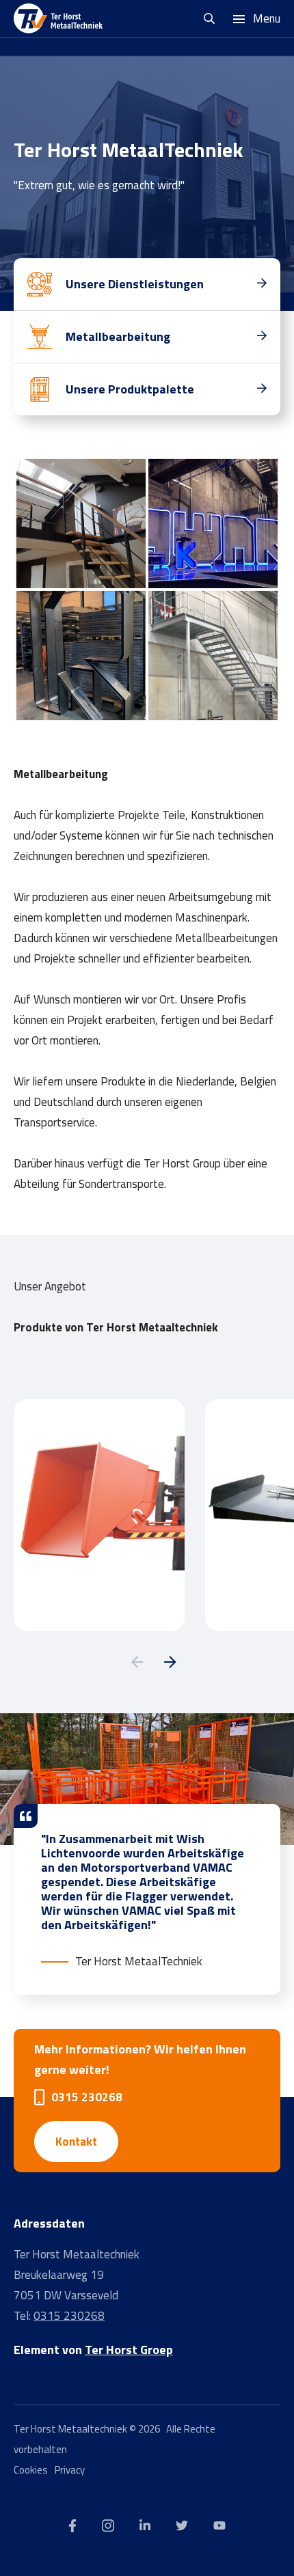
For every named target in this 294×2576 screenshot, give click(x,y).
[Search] (211, 18)
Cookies (31, 2470)
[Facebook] (72, 2525)
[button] (137, 1662)
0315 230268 (87, 2097)
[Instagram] (108, 2525)
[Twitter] (182, 2525)
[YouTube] (219, 2525)
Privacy (70, 2470)
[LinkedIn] (145, 2525)
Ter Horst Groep (129, 2350)
